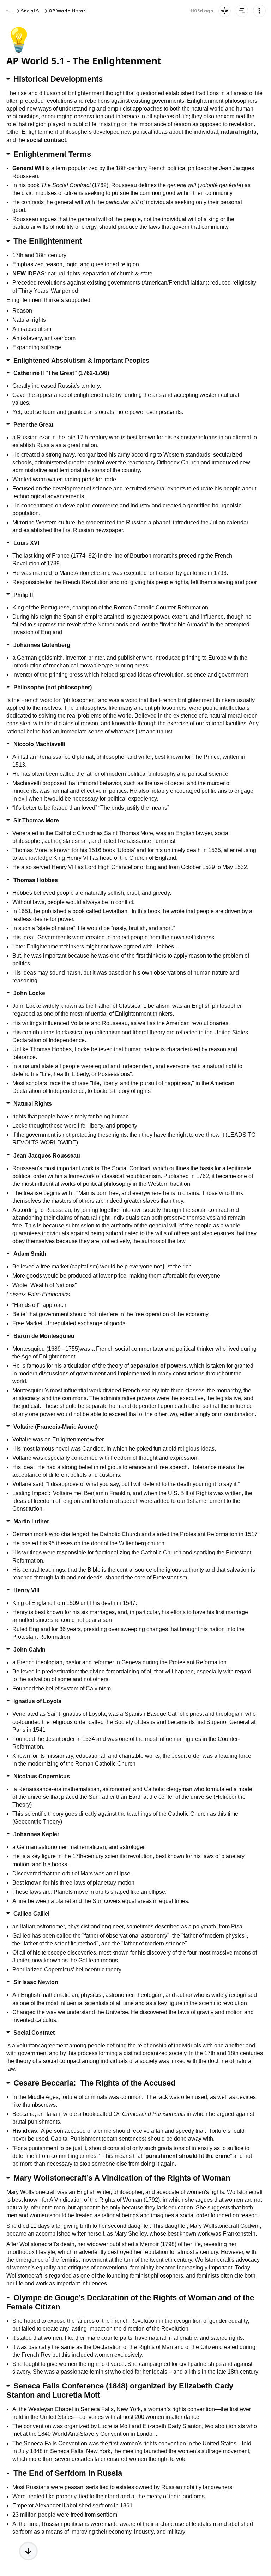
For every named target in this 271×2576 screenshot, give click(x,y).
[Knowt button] (225, 11)
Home (12, 11)
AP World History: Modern (79, 11)
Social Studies (37, 11)
